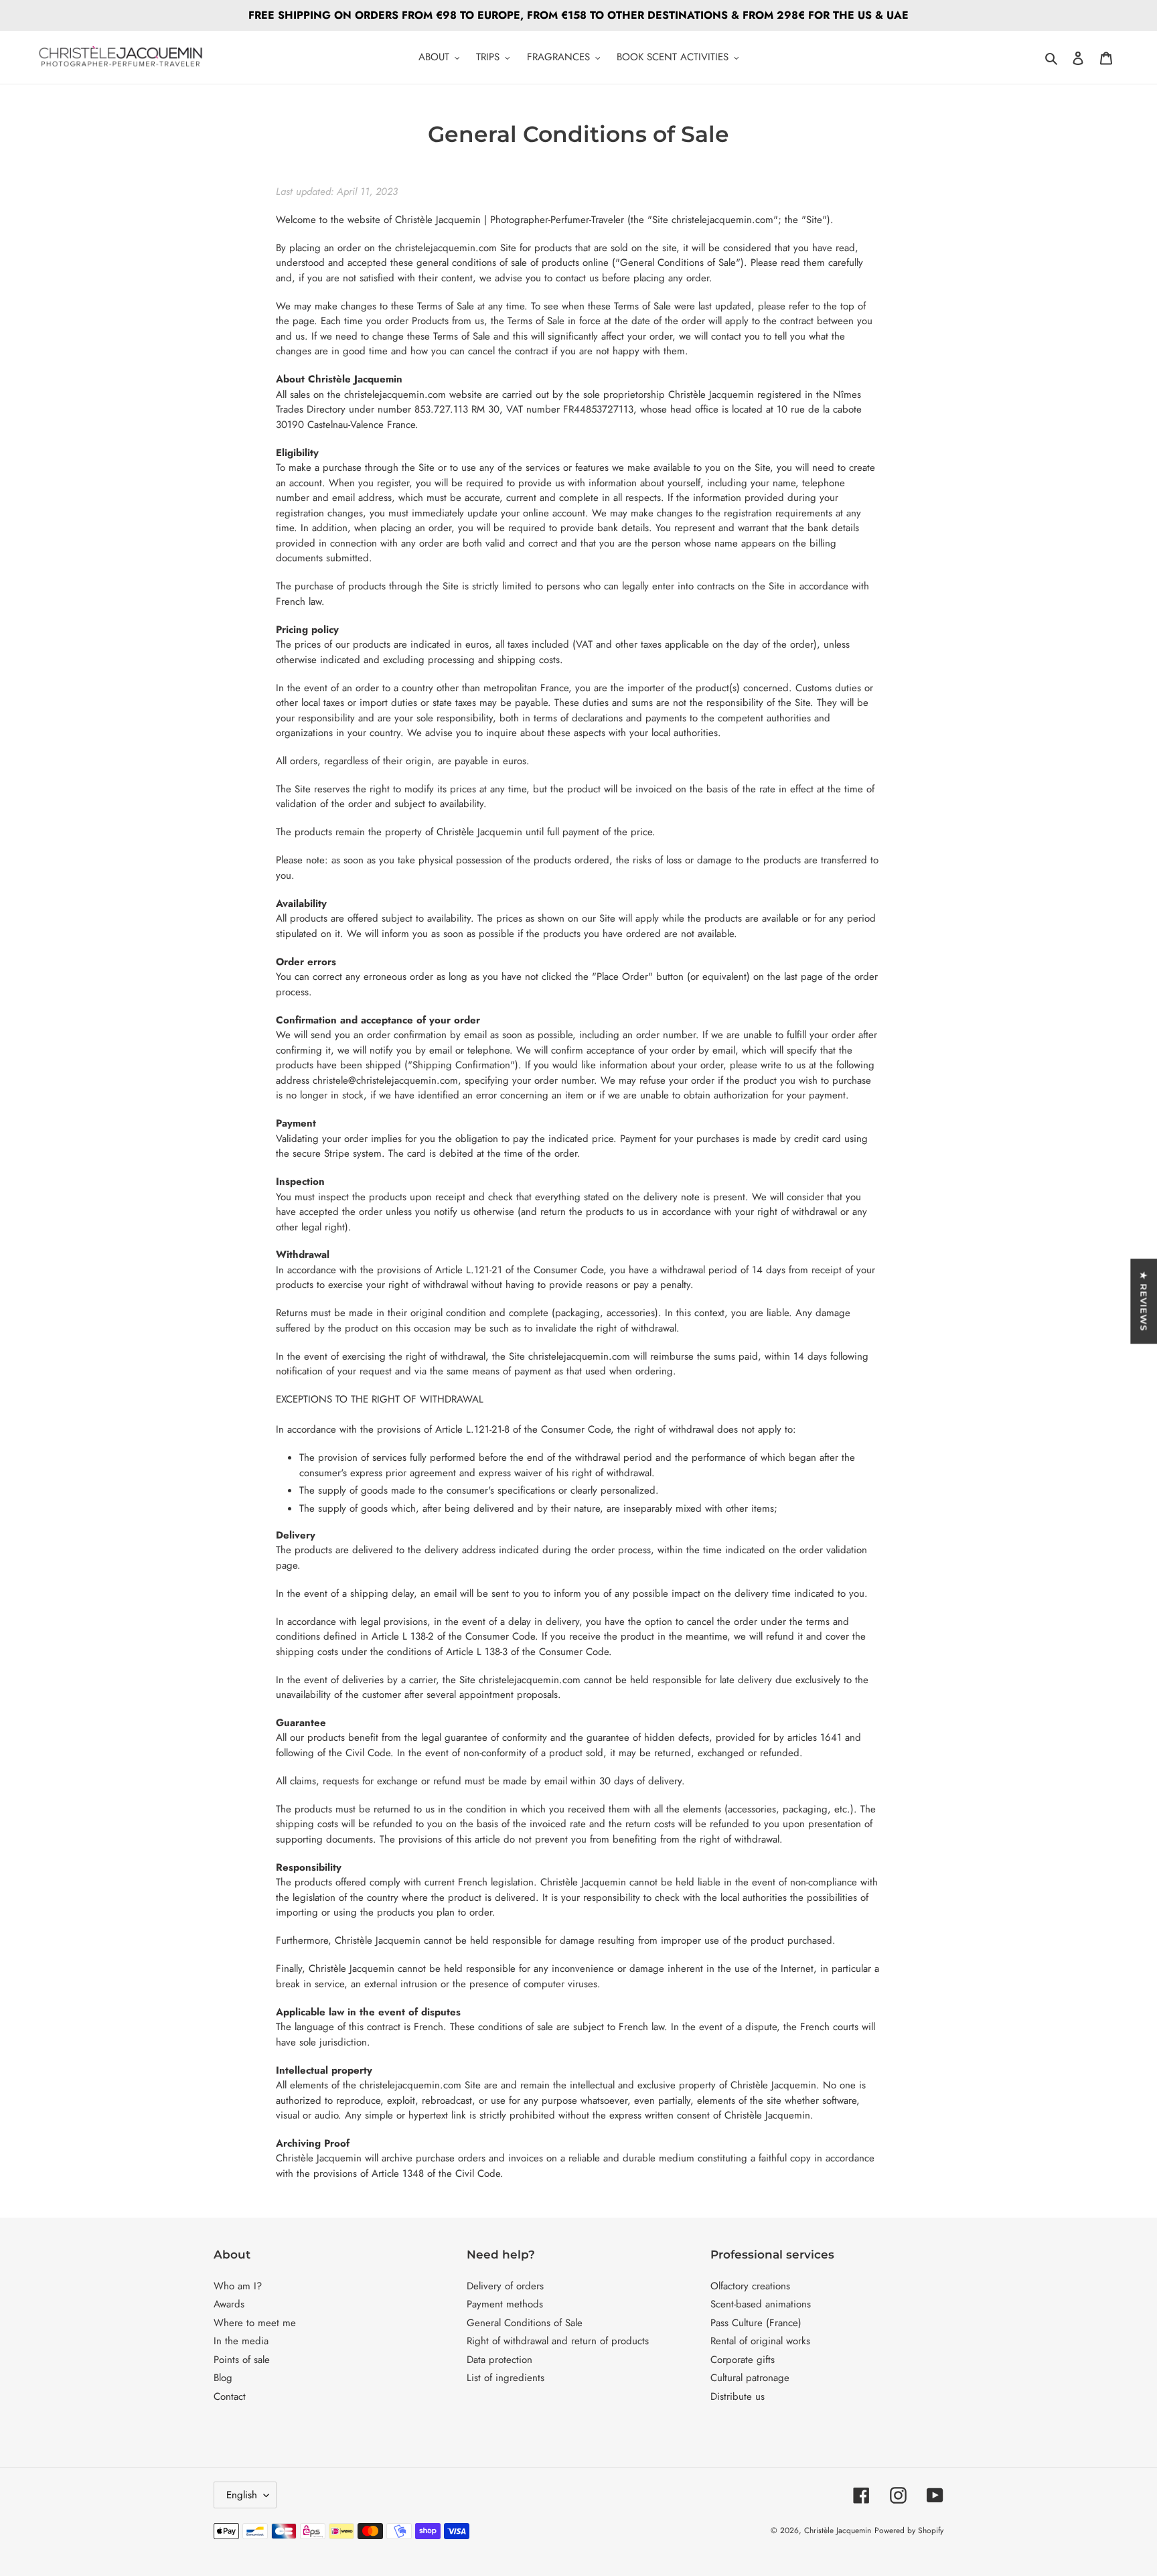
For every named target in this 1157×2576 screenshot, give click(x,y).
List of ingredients (506, 2378)
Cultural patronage (750, 2378)
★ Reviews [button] (1144, 1301)
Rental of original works (760, 2341)
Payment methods (505, 2304)
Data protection (499, 2360)
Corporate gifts (743, 2360)
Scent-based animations (761, 2304)
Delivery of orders (505, 2286)
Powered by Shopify (909, 2530)
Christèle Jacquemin (838, 2530)
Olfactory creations (750, 2286)
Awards (229, 2304)
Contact (230, 2396)
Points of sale (242, 2360)
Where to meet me (255, 2323)
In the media (241, 2341)
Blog (223, 2378)
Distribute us (738, 2396)
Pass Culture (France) (756, 2323)
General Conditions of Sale (525, 2323)
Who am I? (238, 2286)
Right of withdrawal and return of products (558, 2341)
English (242, 2495)
